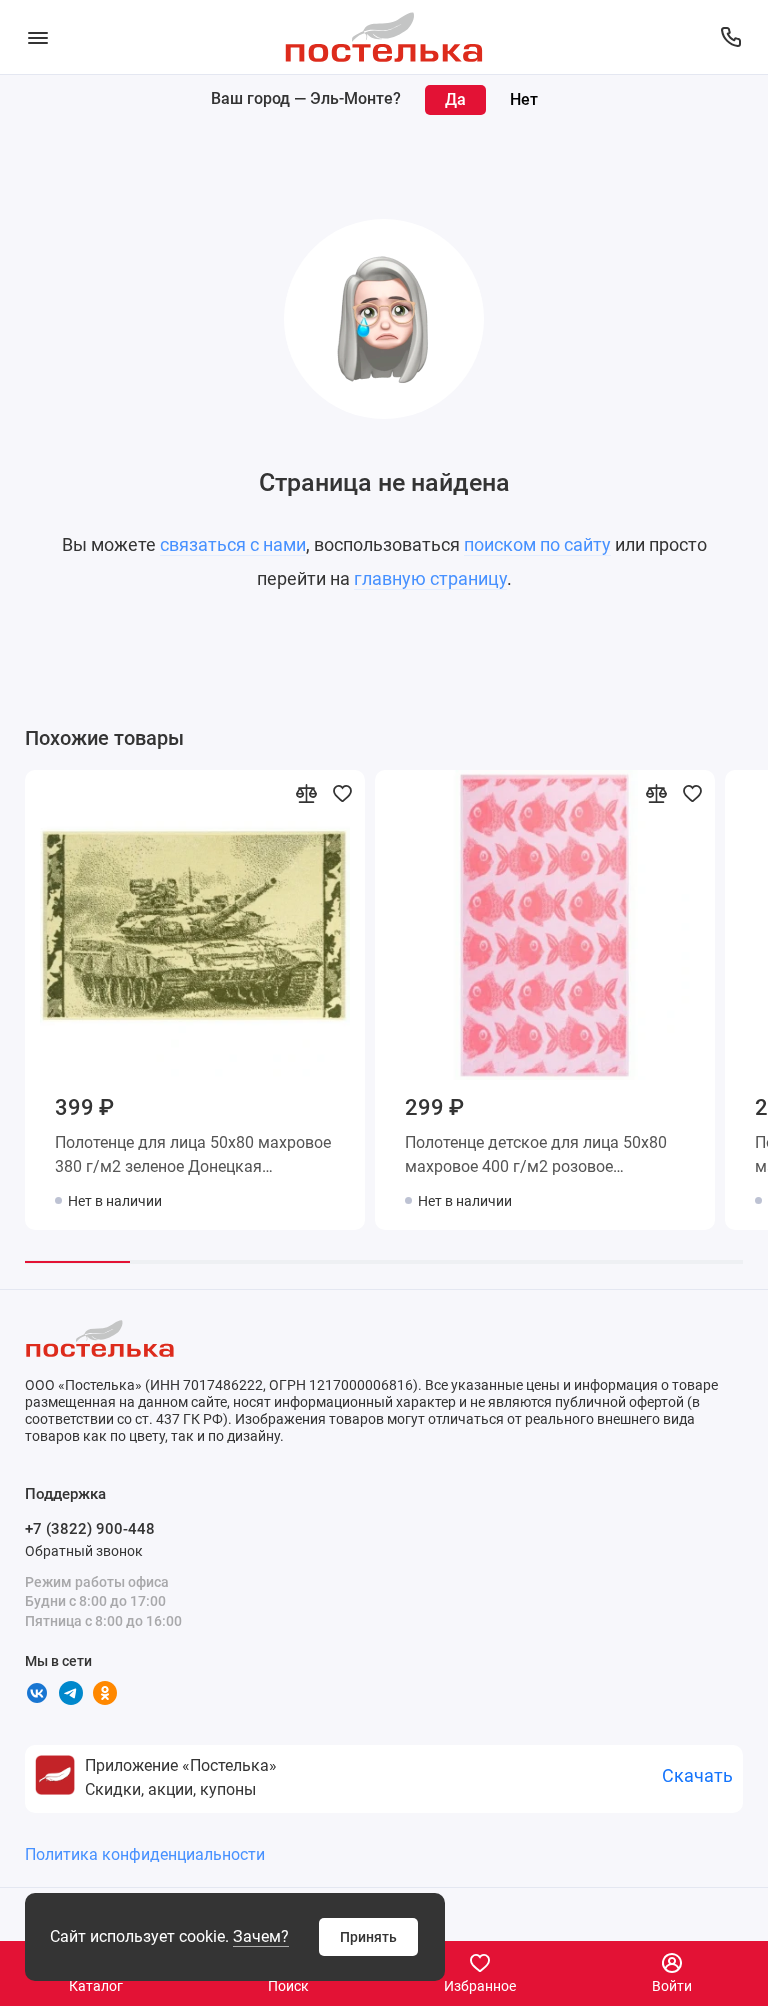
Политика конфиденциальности (145, 1854)
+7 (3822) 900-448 (90, 1529)
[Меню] (37, 37)
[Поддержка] (730, 37)
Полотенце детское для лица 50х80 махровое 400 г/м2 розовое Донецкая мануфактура (536, 1158)
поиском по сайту (537, 544)
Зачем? (261, 1936)
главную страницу (430, 578)
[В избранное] (342, 793)
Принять (368, 1937)
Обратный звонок (84, 1551)
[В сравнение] (306, 793)
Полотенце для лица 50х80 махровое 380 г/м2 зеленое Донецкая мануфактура (193, 1158)
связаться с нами (233, 544)
